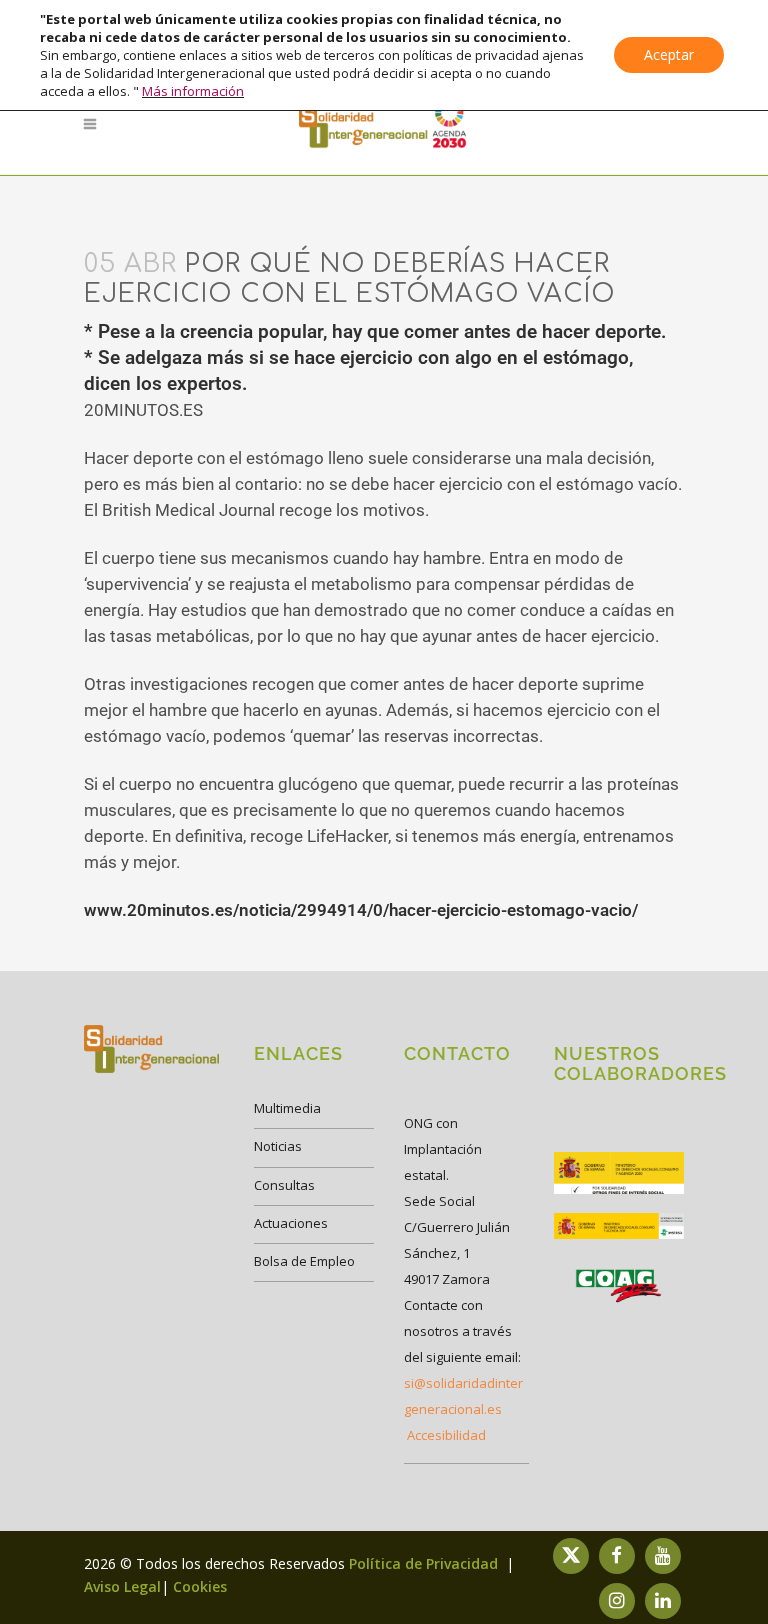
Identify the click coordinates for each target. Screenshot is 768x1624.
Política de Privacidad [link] (425, 1563)
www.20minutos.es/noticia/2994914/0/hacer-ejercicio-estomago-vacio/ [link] (361, 910)
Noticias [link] (278, 1146)
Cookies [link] (200, 1586)
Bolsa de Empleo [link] (304, 1261)
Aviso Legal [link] (122, 1586)
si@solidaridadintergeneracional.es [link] (463, 1396)
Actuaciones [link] (291, 1223)
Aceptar (669, 54)
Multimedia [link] (287, 1108)
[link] (384, 124)
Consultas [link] (284, 1185)
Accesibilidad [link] (446, 1435)
